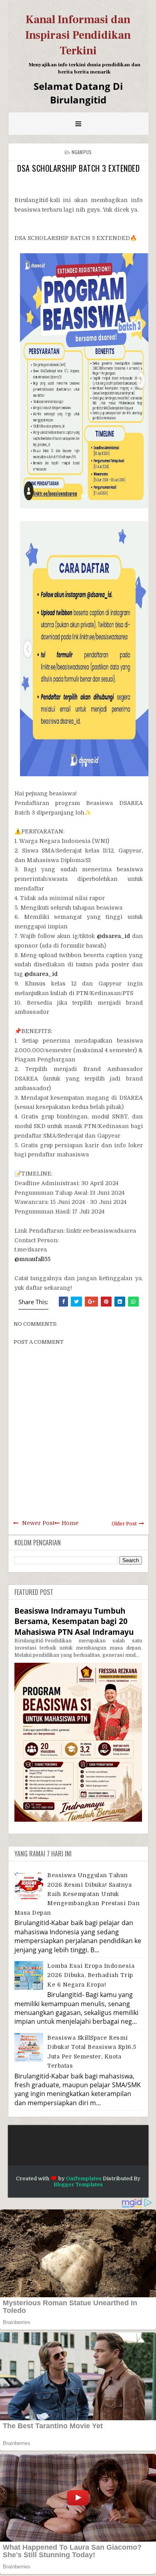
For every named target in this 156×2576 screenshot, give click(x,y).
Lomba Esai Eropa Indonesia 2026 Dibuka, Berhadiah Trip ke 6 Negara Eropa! (91, 1975)
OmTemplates (84, 2178)
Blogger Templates (78, 2184)
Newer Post (38, 1523)
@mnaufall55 (32, 1259)
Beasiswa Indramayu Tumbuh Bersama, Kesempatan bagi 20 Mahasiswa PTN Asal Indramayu (74, 1621)
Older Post (124, 1524)
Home (70, 1523)
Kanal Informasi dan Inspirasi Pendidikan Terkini (78, 35)
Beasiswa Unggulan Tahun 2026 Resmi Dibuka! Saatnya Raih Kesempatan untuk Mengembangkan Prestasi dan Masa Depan (77, 1894)
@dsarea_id (113, 936)
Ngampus (82, 152)
